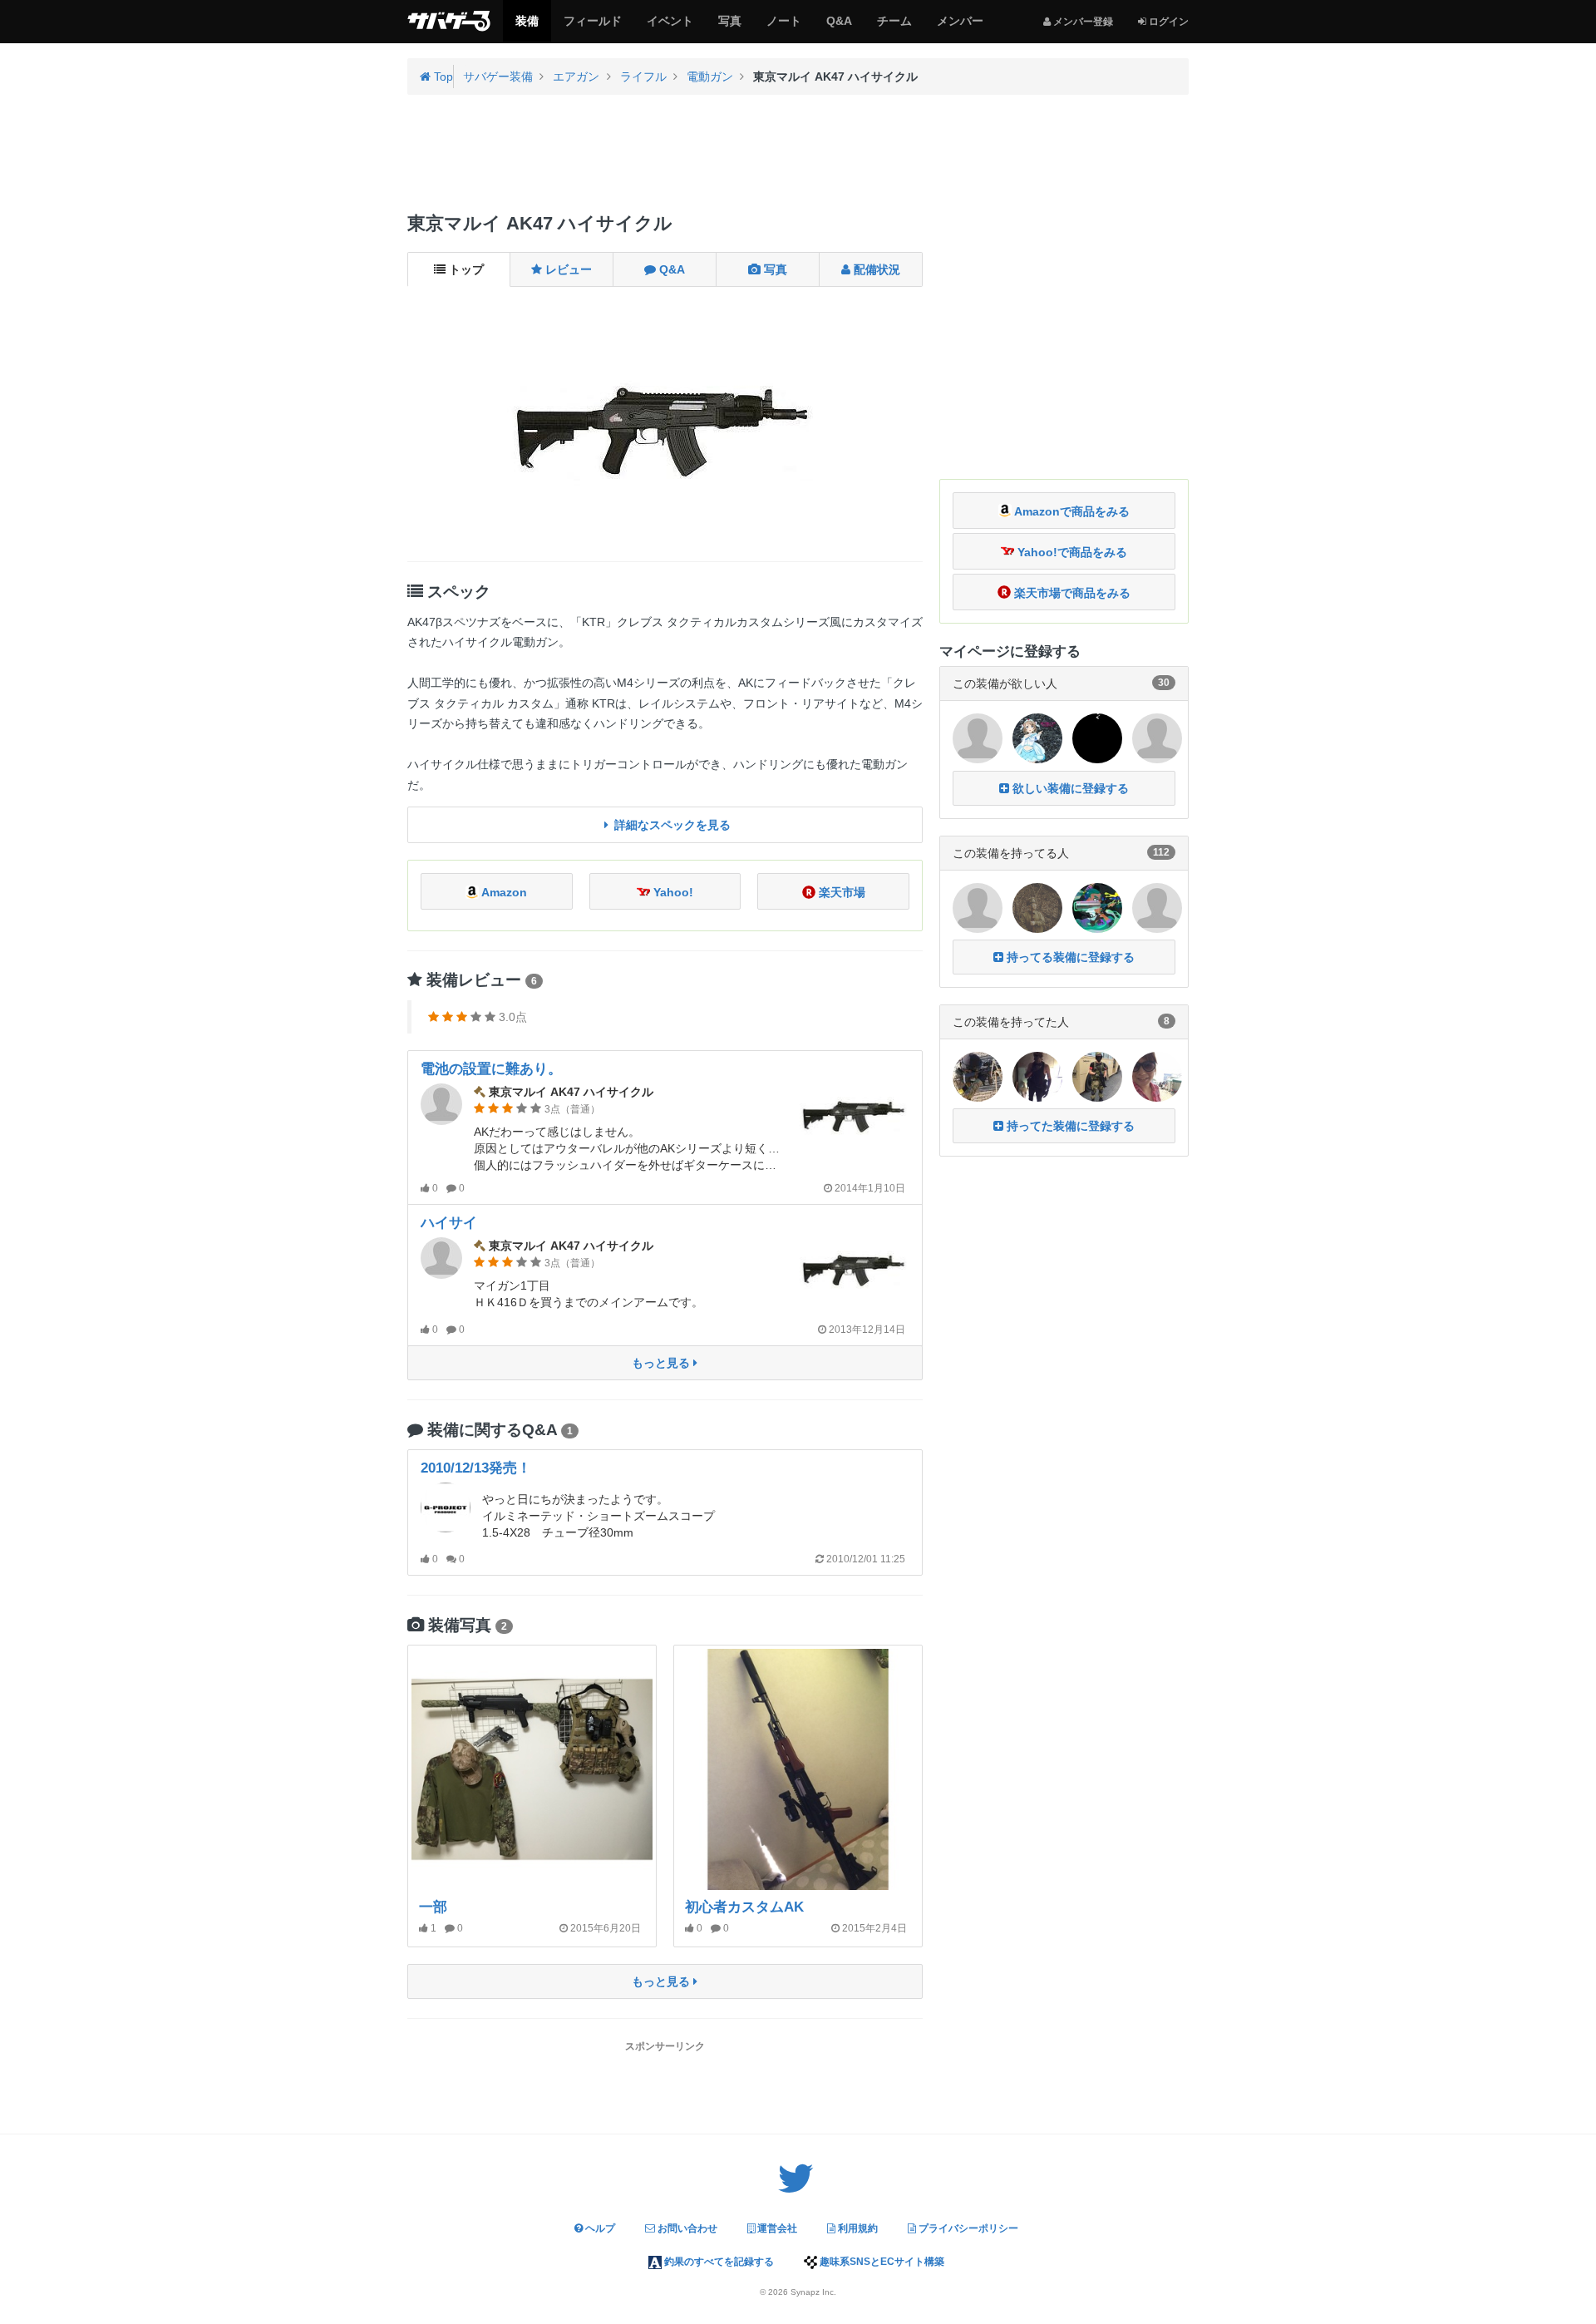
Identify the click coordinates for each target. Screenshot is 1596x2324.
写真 (729, 27)
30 (1164, 683)
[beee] (1157, 906)
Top (442, 76)
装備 (527, 27)
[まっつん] (1097, 906)
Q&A (839, 27)
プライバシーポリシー (967, 2228)
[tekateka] (978, 1076)
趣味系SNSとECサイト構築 (881, 2262)
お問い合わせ (686, 2228)
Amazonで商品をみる (1071, 511)
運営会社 (776, 2228)
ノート (783, 27)
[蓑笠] (1037, 906)
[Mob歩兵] (1037, 1076)
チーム (894, 27)
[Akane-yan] (1097, 738)
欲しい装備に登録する (1069, 788)
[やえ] (1097, 1076)
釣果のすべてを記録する (718, 2262)
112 (1161, 852)
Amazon (503, 892)
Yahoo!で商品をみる (1071, 552)
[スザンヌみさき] (1157, 1076)
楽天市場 (840, 892)
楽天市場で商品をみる (1071, 593)
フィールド (592, 27)
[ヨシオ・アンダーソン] (1157, 738)
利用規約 (857, 2228)
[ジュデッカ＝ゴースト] (978, 906)
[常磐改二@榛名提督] (1037, 738)
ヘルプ (599, 2228)
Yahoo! (672, 892)
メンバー (960, 27)
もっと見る (663, 1363)
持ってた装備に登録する (1069, 1126)
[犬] (978, 738)
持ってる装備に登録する (1069, 957)
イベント (670, 27)
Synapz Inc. (813, 2292)
